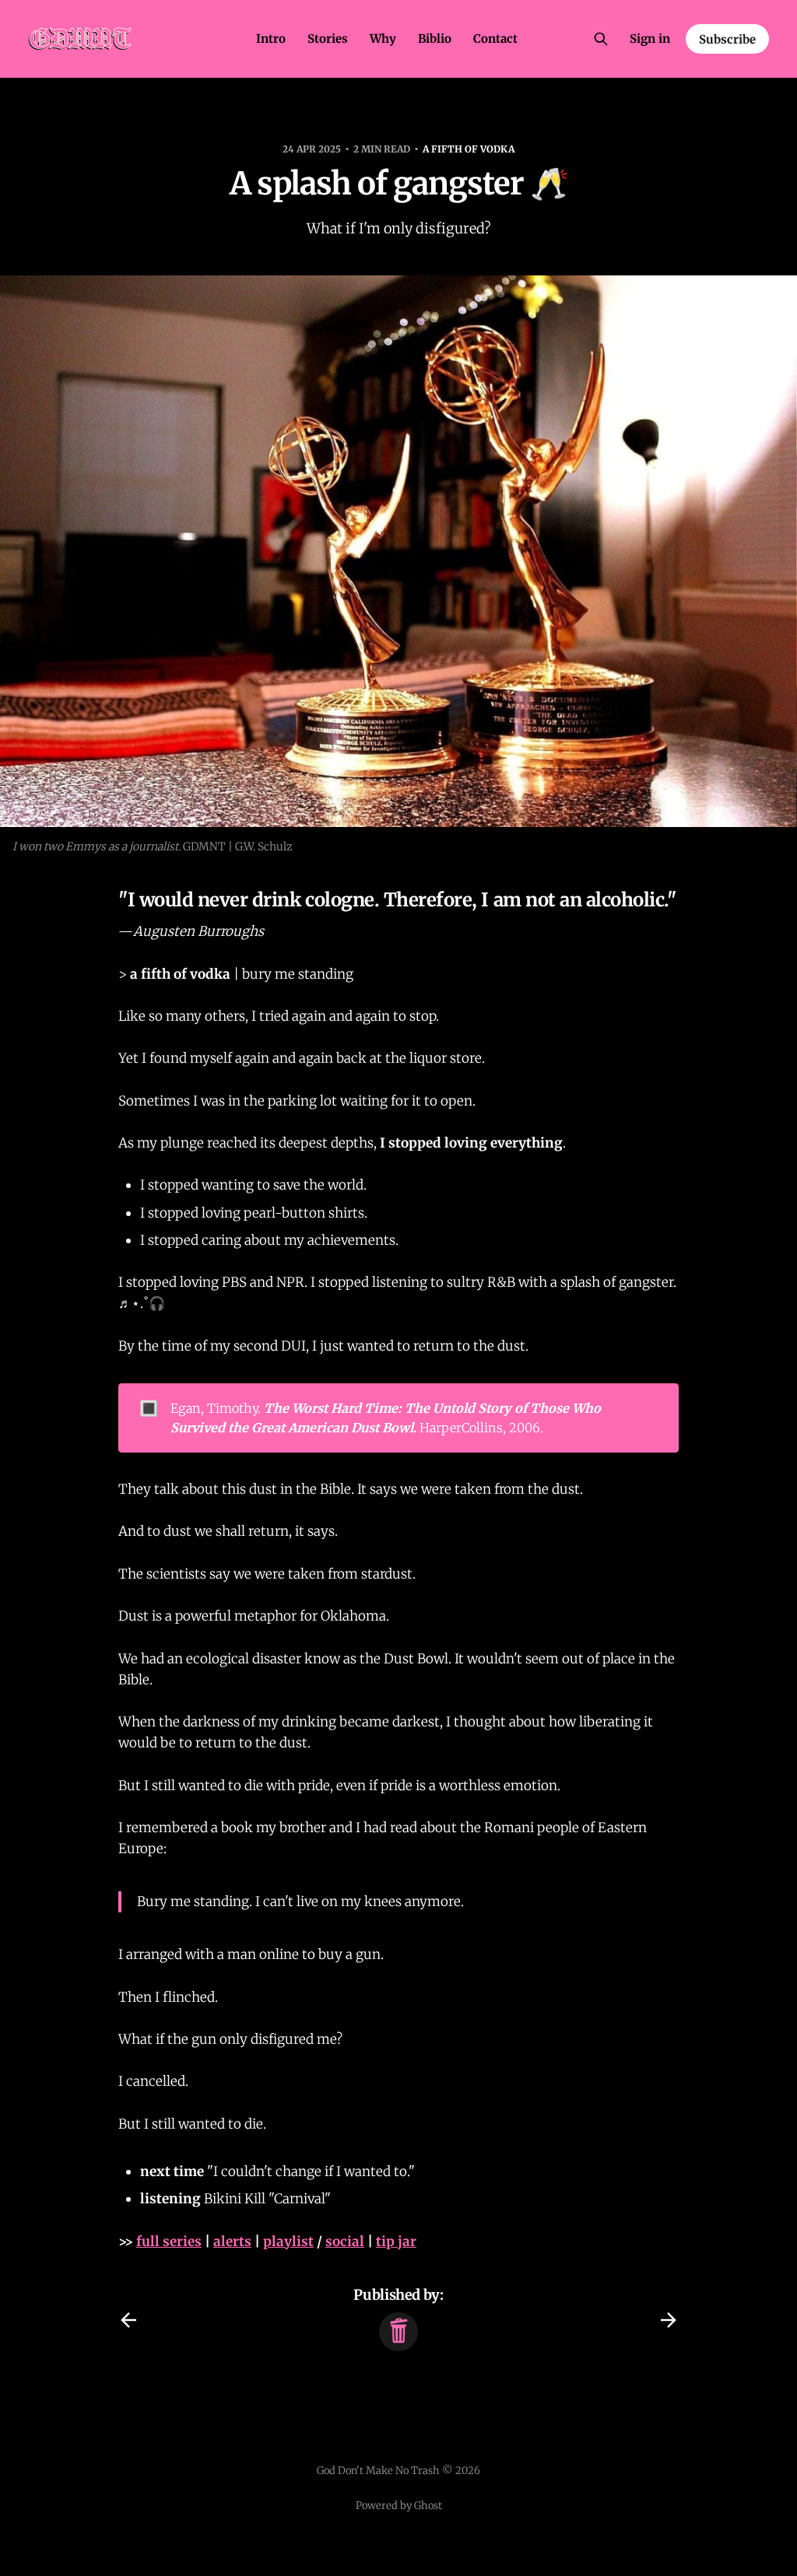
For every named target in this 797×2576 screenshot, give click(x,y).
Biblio (435, 39)
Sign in (650, 39)
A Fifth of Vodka (469, 149)
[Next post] (669, 2320)
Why (383, 39)
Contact (495, 39)
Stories (328, 39)
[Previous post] (128, 2320)
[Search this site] (601, 39)
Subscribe (727, 39)
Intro (271, 39)
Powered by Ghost (399, 2506)
